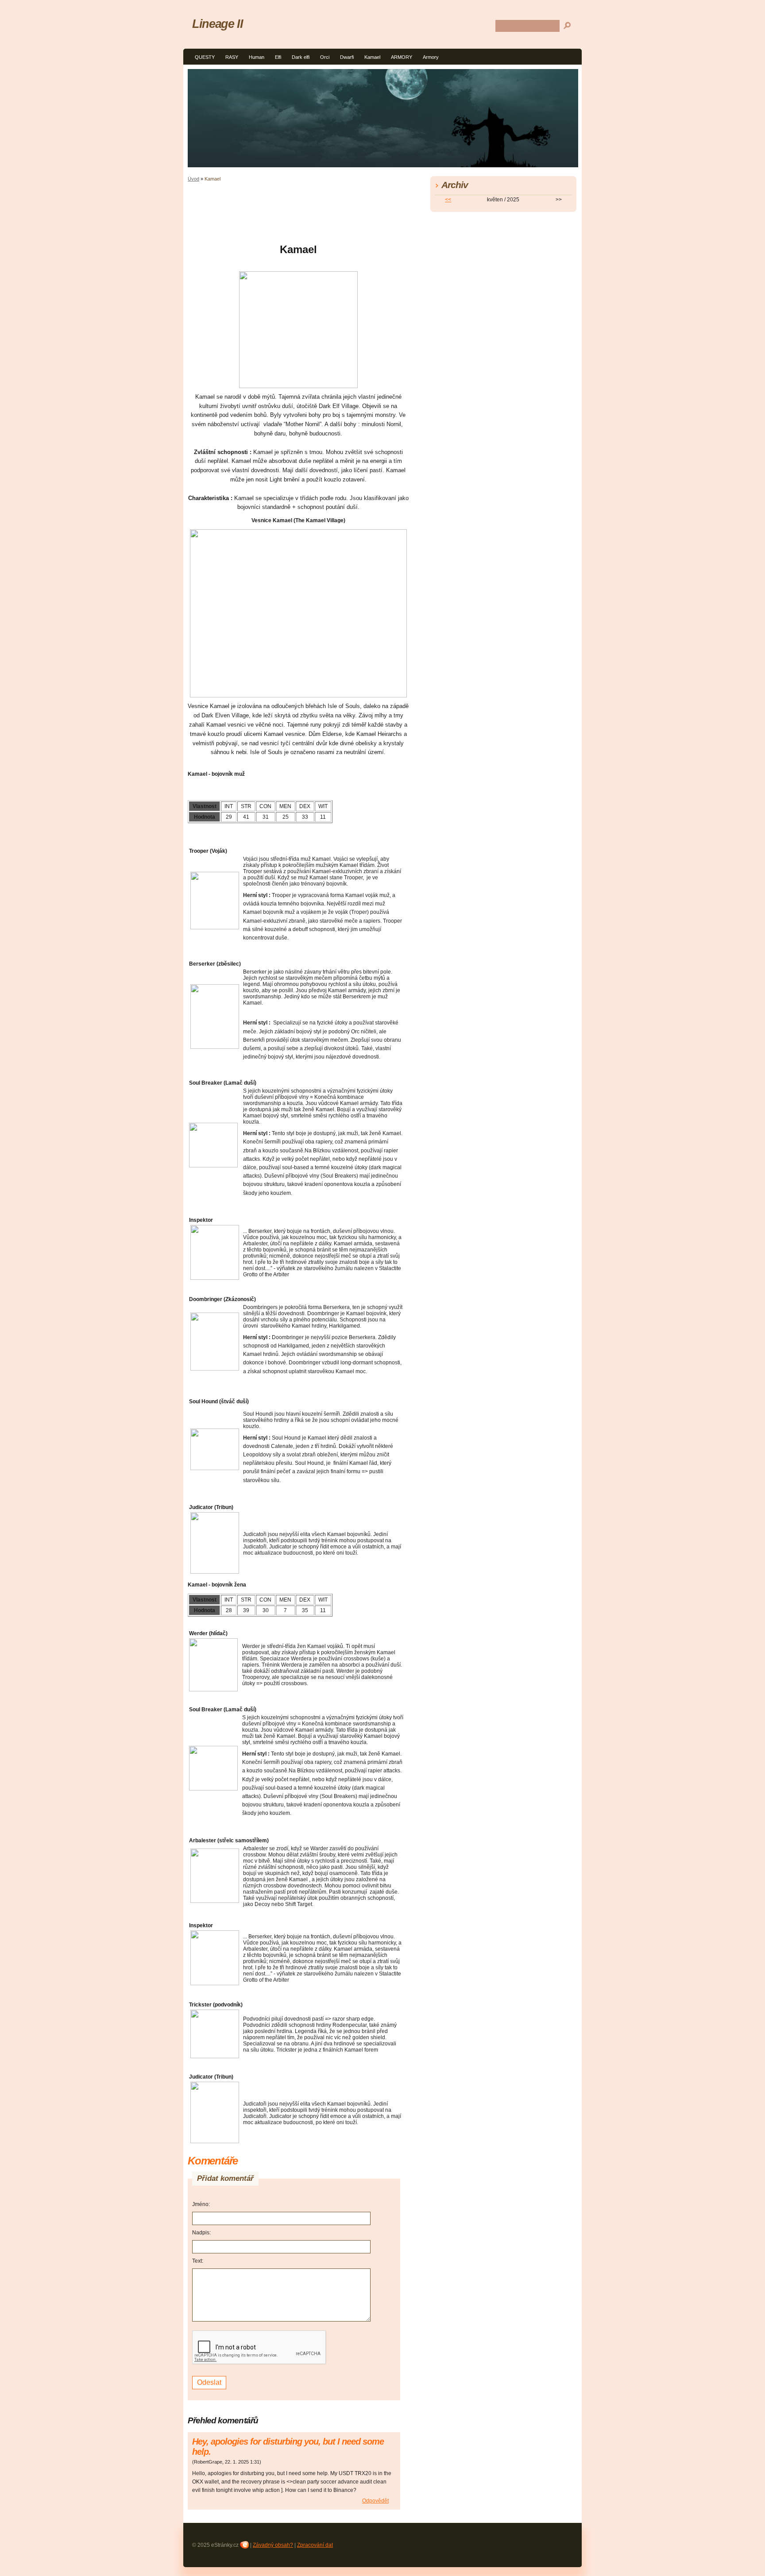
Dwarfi (347, 57)
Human (257, 57)
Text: (198, 2261)
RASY (232, 57)
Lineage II (217, 24)
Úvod (193, 179)
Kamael (372, 57)
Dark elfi (301, 57)
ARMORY (402, 57)
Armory (431, 57)
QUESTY (205, 57)
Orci (325, 57)
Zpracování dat (315, 2545)
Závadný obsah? (273, 2545)
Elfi (278, 57)
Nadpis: (201, 2233)
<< (448, 200)
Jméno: (201, 2204)
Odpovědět (375, 2501)
